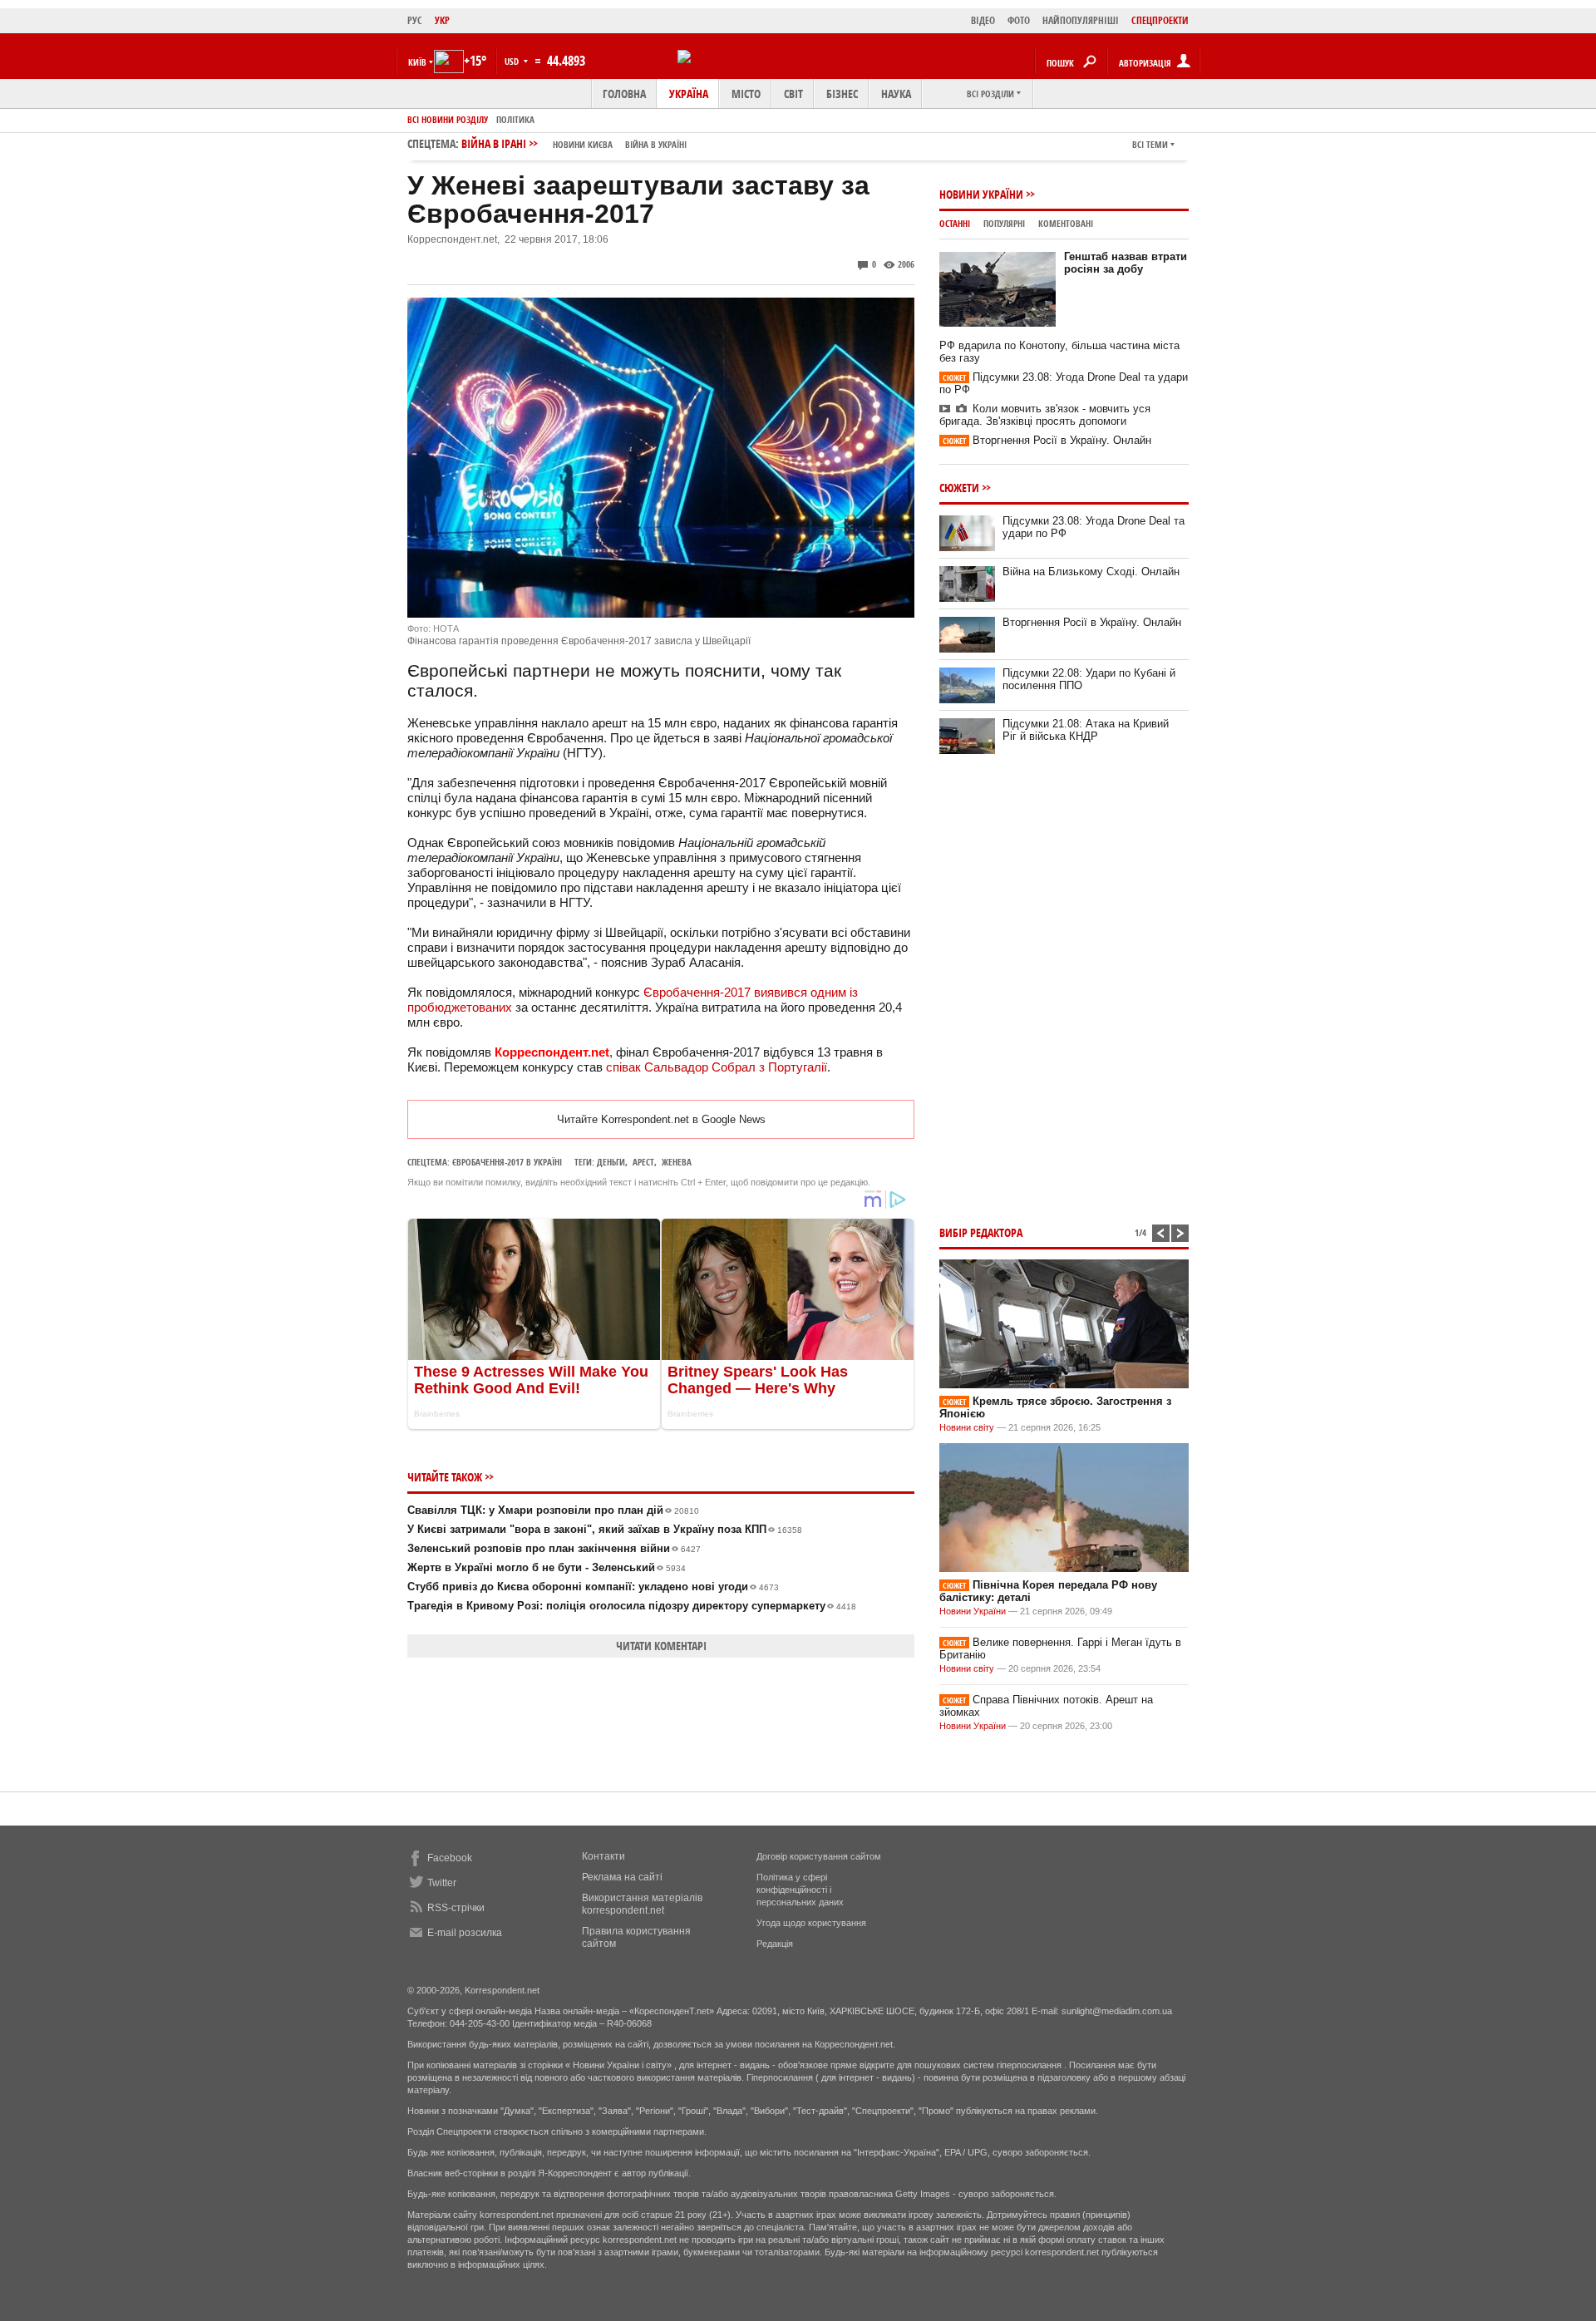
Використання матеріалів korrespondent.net (642, 1904)
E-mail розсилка (465, 1933)
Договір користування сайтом (819, 1856)
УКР (442, 20)
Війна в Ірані (574, 143)
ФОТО (1019, 20)
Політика (515, 119)
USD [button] (513, 61)
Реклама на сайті (622, 1877)
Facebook (450, 1858)
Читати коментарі (661, 1646)
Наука (896, 94)
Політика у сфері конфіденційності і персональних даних (800, 1890)
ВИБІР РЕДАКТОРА (981, 1232)
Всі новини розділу (448, 119)
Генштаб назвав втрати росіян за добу (1126, 263)
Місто (746, 94)
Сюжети (959, 488)
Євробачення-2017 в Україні (507, 1162)
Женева (677, 1162)
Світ (793, 94)
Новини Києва (583, 144)
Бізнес (842, 94)
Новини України (981, 194)
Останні (955, 223)
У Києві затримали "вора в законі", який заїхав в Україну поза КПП (605, 1529)
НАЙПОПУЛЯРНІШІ (1081, 20)
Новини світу (967, 1427)
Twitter (442, 1883)
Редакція (775, 1944)
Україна (689, 94)
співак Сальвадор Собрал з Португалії (717, 1067)
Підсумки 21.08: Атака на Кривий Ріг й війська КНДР (1086, 730)
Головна (624, 94)
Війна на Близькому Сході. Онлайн (1091, 572)
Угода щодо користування (811, 1923)
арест (643, 1162)
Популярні (1004, 223)
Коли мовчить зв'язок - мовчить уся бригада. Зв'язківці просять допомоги (1045, 415)
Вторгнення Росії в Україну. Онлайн (1047, 440)
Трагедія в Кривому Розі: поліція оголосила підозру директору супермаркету (632, 1606)
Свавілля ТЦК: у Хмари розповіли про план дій (553, 1510)
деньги (611, 1162)
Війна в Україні (656, 144)
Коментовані (1066, 223)
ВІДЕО (983, 20)
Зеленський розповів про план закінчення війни (554, 1548)
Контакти (603, 1856)
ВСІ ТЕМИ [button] (1150, 144)
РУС (415, 20)
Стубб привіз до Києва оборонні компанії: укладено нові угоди (593, 1587)
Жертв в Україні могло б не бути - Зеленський (547, 1567)
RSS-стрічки (456, 1908)
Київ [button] (417, 62)
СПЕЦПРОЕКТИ (1160, 20)
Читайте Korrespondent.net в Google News (661, 1119)
